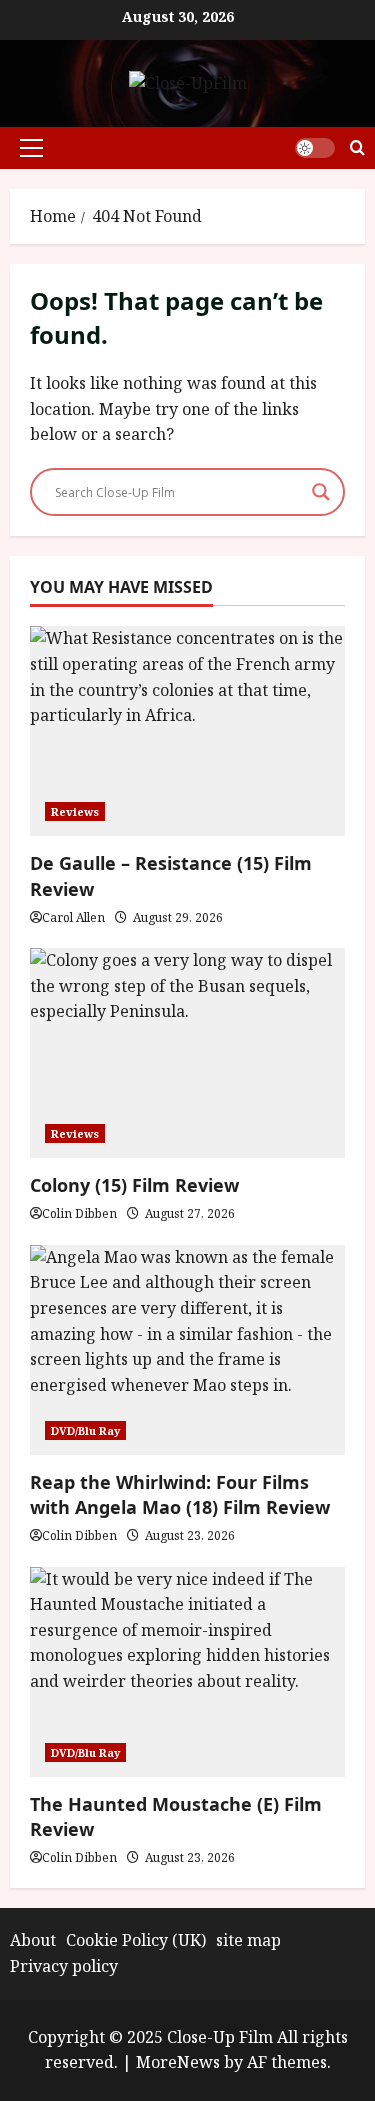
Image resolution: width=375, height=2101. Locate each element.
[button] (31, 148)
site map (248, 1940)
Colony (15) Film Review (134, 1185)
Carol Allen (73, 917)
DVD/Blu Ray (85, 1430)
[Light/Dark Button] (315, 148)
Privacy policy (64, 1966)
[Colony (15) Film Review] (187, 1053)
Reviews (75, 811)
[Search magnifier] (321, 492)
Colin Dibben (79, 1213)
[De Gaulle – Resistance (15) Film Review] (187, 731)
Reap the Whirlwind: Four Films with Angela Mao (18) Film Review (180, 1494)
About (33, 1940)
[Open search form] (357, 147)
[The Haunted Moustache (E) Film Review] (187, 1672)
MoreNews (178, 2062)
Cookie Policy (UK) (136, 1940)
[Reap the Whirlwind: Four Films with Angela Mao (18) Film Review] (187, 1350)
